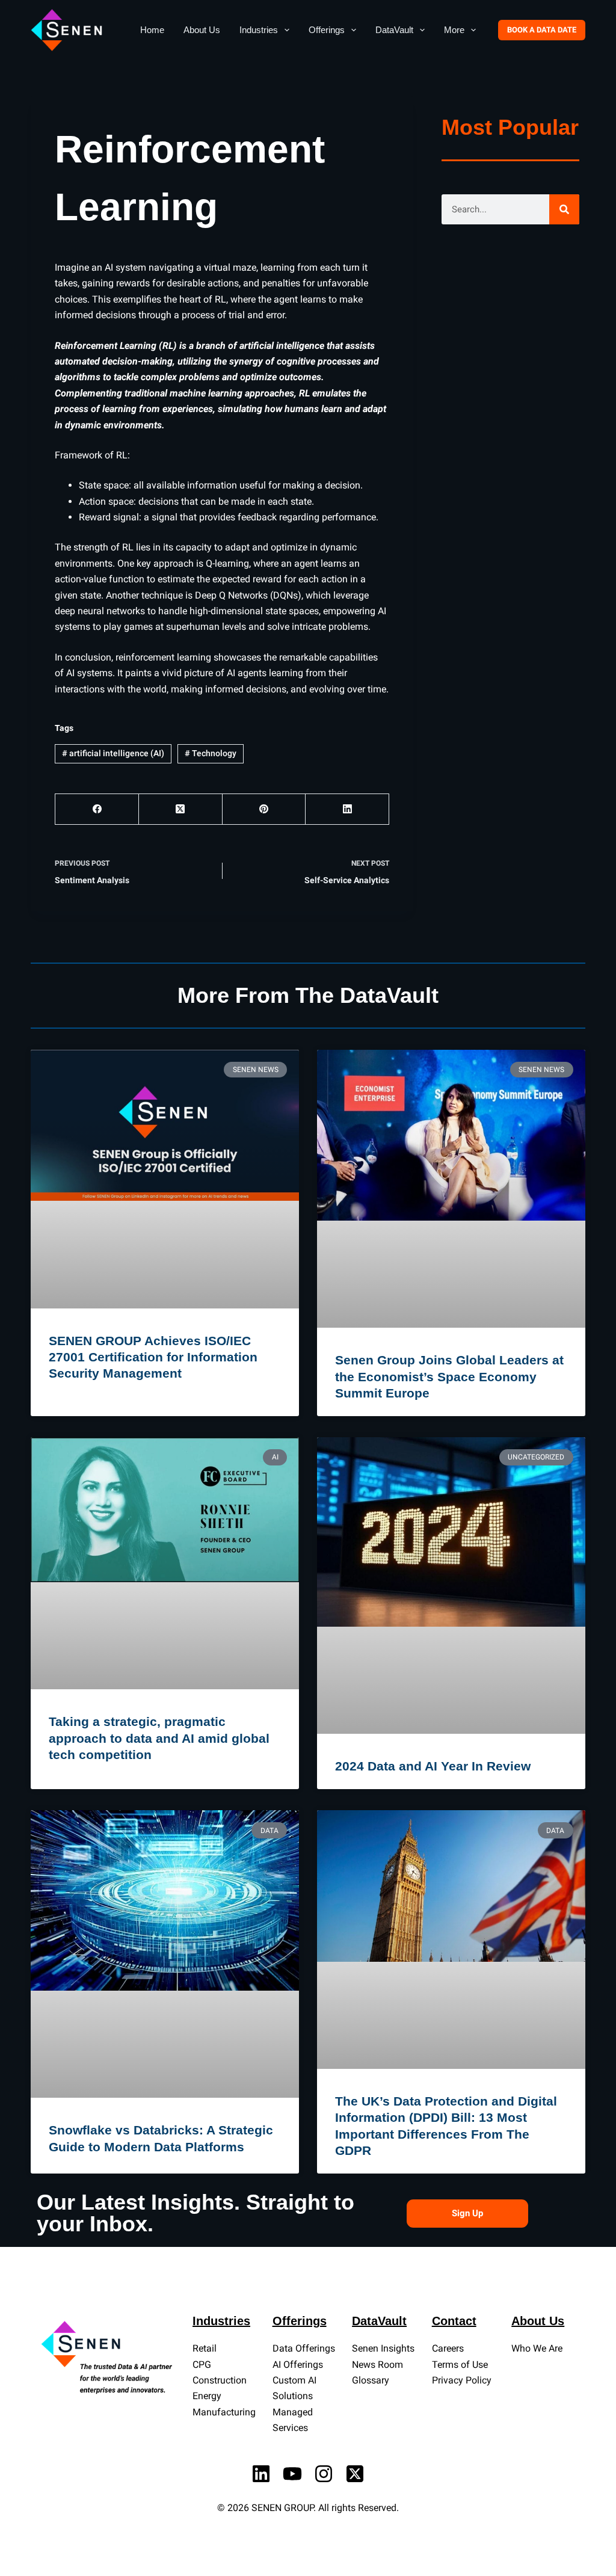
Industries (259, 30)
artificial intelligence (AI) (113, 753)
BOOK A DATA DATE (542, 30)
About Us (202, 30)
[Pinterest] (264, 809)
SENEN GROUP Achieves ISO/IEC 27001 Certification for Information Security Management (153, 1357)
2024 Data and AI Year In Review (433, 1766)
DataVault (394, 30)
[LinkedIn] (347, 809)
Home (152, 30)
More (454, 30)
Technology (211, 753)
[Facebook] (97, 809)
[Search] (564, 209)
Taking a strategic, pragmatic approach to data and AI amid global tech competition (159, 1738)
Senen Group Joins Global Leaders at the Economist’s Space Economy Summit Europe (449, 1376)
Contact (454, 2321)
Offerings (327, 30)
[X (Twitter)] (181, 809)
